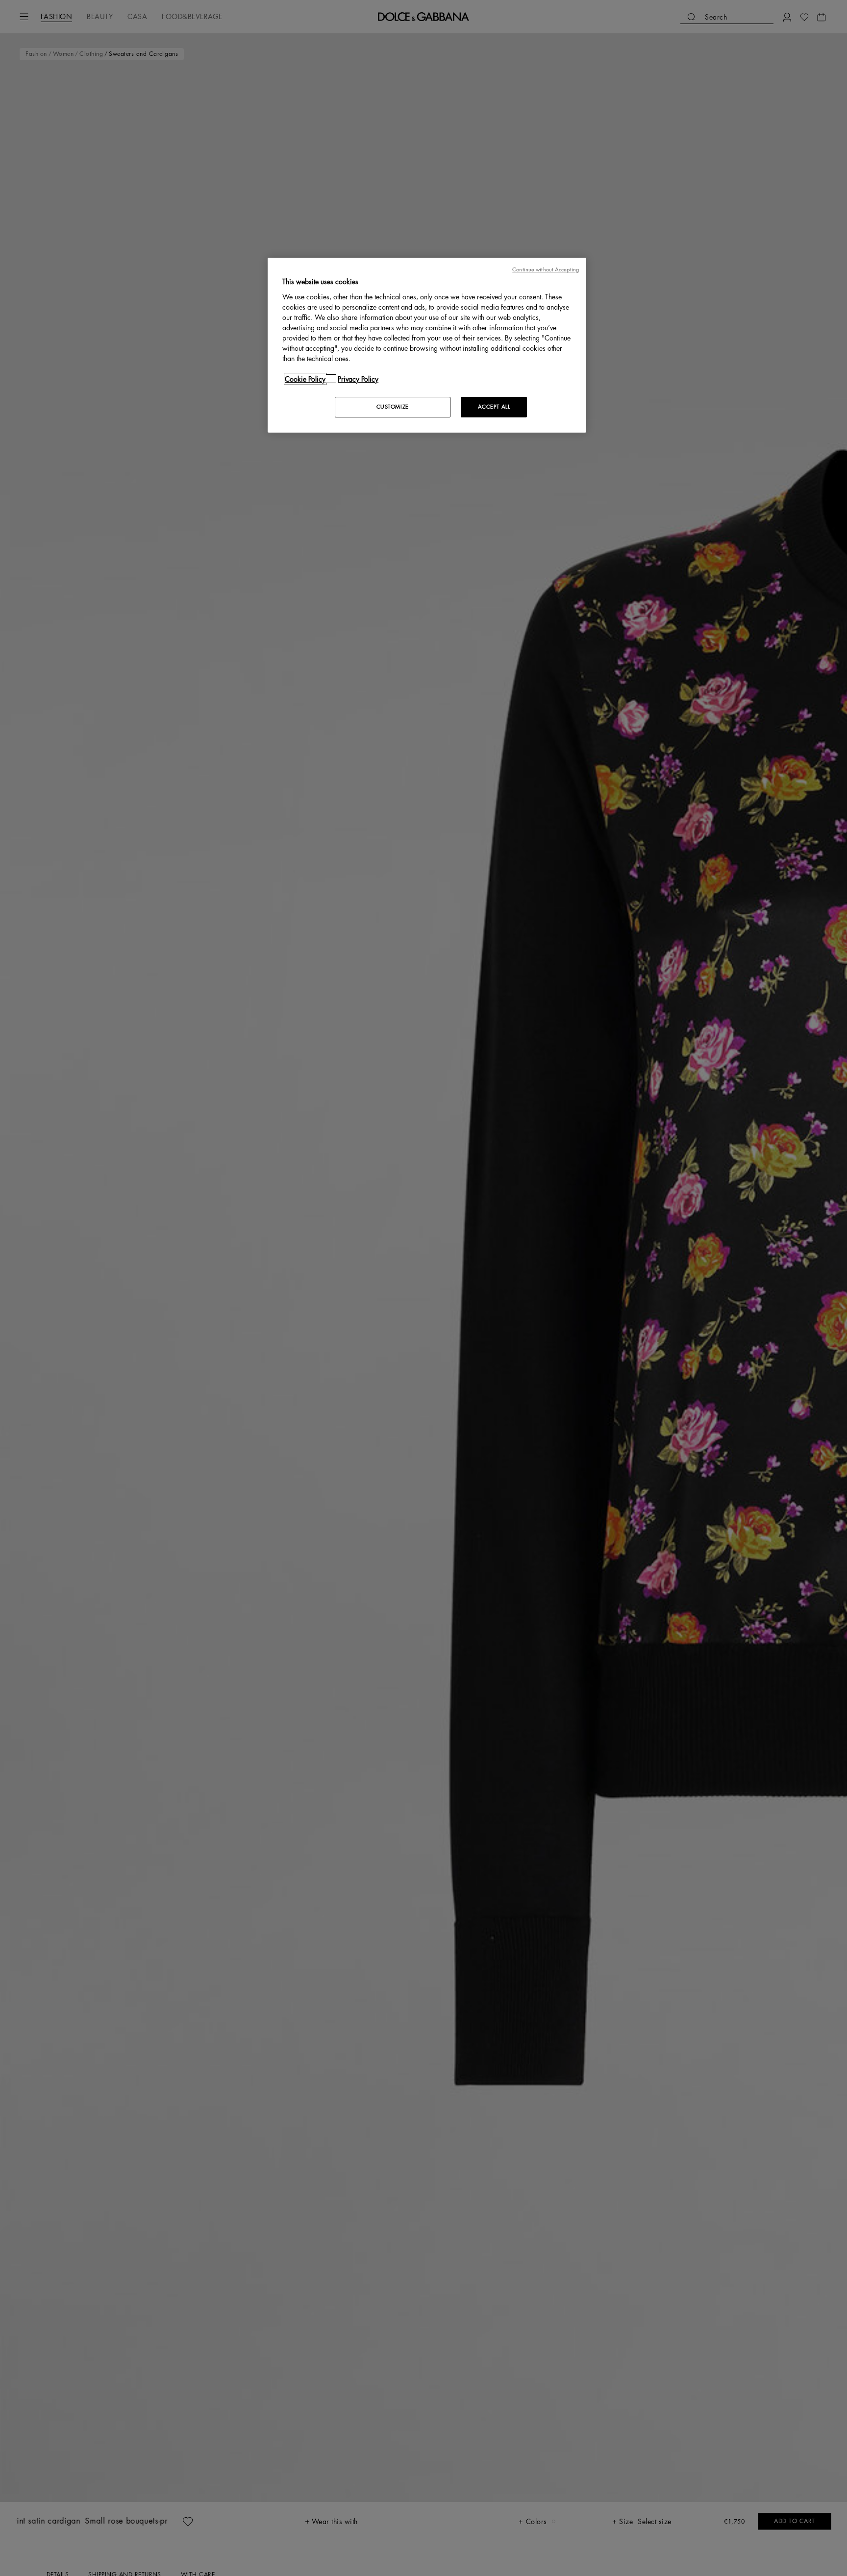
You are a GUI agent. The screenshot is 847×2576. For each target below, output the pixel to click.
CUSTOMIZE (393, 406)
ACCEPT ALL (494, 406)
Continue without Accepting (546, 270)
